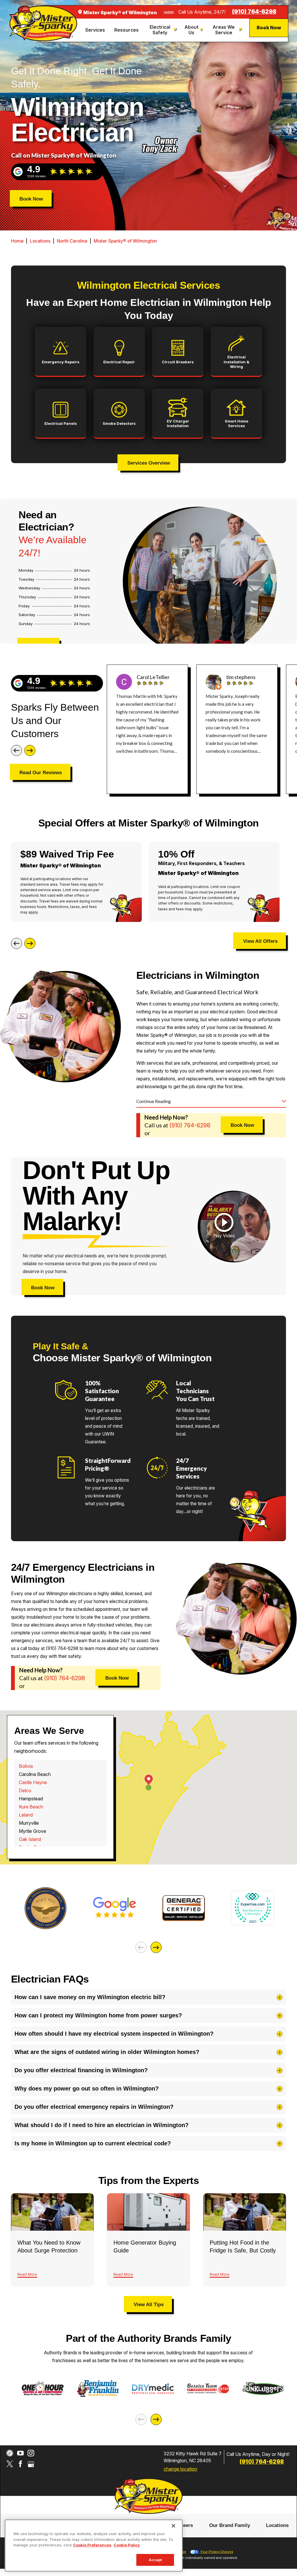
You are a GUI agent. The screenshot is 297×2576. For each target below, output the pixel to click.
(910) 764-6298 (254, 12)
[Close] (173, 2526)
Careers (184, 2525)
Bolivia (26, 1766)
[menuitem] (96, 30)
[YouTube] (20, 2453)
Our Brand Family (230, 2525)
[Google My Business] (31, 2464)
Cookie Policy (127, 2545)
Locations (40, 241)
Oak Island (30, 1839)
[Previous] (17, 750)
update (169, 12)
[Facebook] (20, 2464)
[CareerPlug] (10, 2453)
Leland (26, 1815)
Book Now (269, 28)
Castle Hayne (33, 1782)
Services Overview (149, 463)
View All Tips (149, 2304)
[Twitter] (10, 2464)
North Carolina (72, 241)
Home (17, 241)
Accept (155, 2560)
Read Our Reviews (41, 772)
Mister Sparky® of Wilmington (125, 241)
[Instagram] (31, 2453)
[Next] (30, 750)
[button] (224, 1226)
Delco (25, 1790)
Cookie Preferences (92, 2545)
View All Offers (260, 941)
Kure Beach (31, 1807)
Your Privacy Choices (216, 2552)
